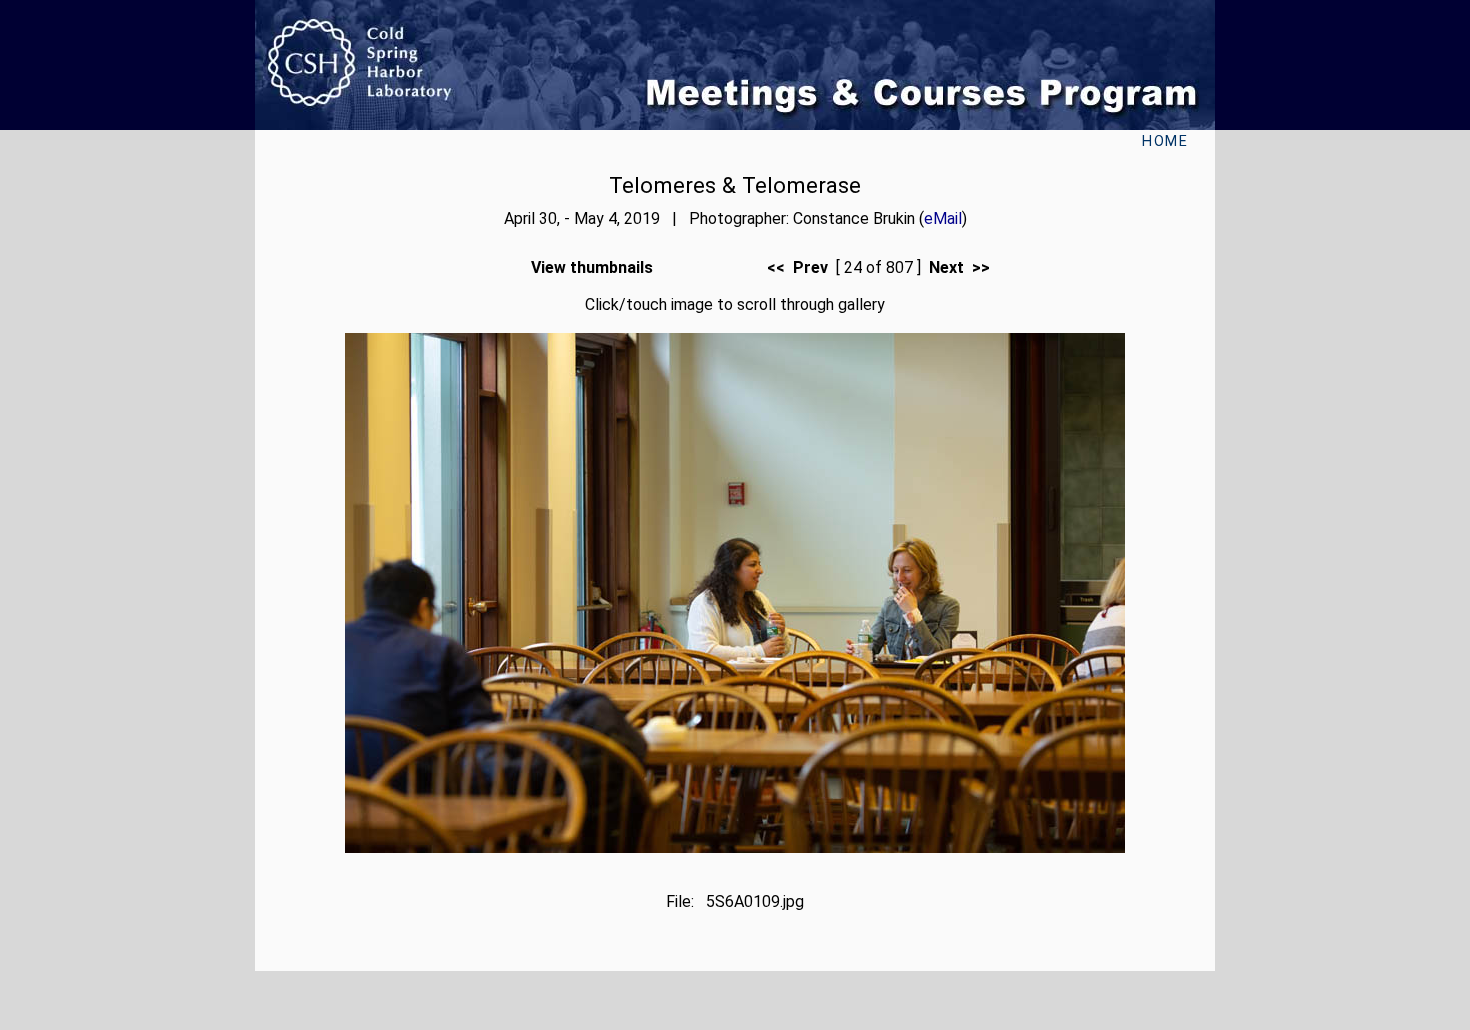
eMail (943, 218)
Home (1165, 141)
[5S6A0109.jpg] (735, 847)
